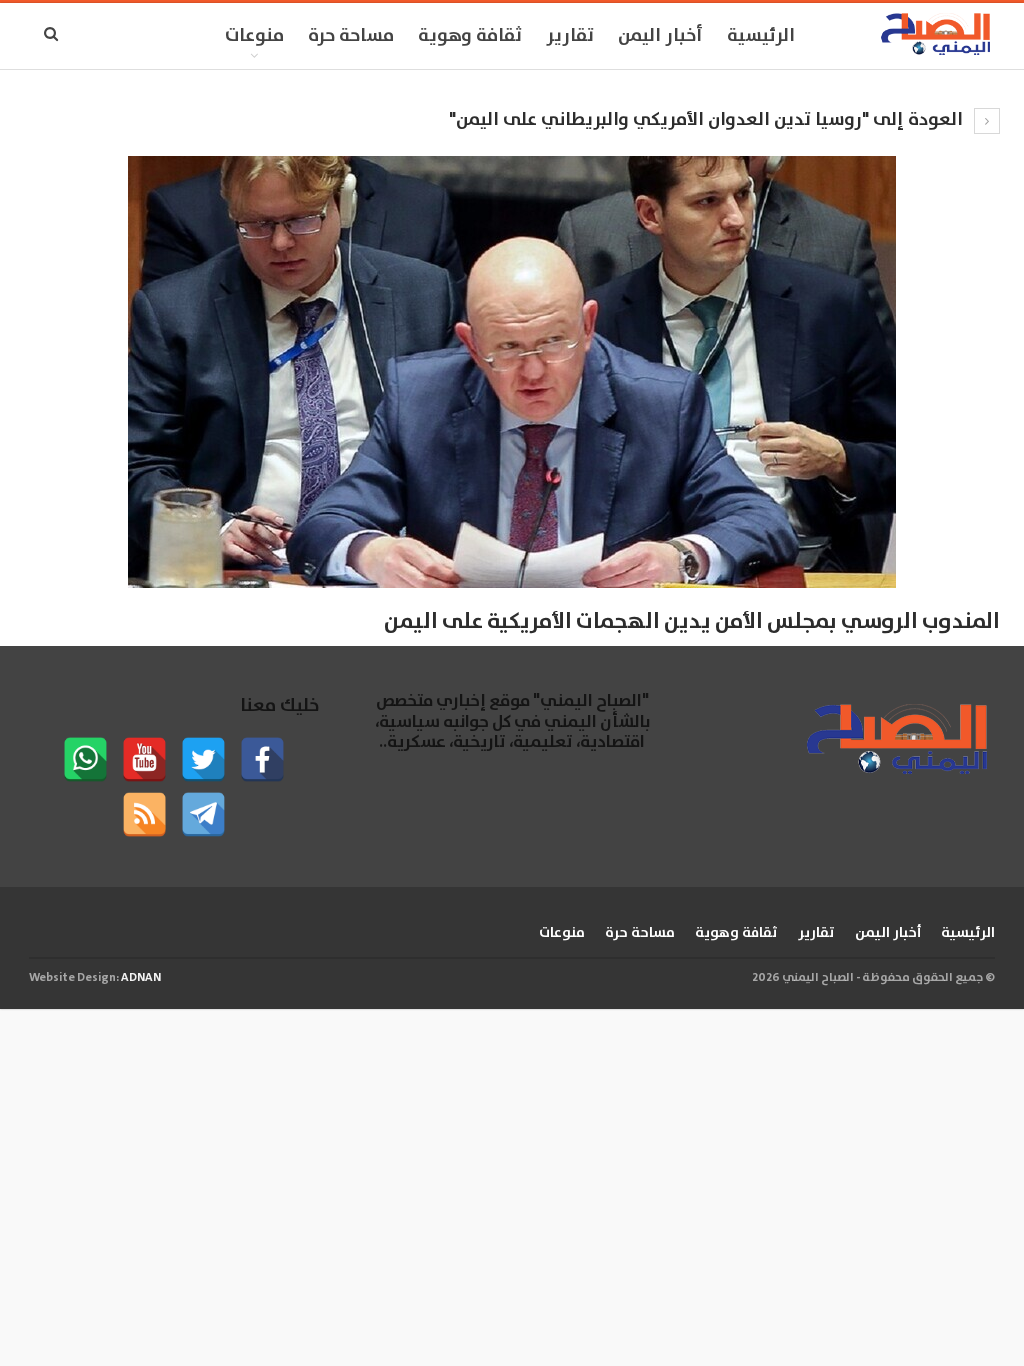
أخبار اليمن (660, 36)
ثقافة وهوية (470, 36)
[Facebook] (262, 759)
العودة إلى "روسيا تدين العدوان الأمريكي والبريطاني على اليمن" (708, 120)
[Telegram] (203, 814)
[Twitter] (203, 759)
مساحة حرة (351, 36)
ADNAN (141, 977)
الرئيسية (761, 36)
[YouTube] (144, 759)
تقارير (570, 36)
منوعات (254, 36)
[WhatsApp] (85, 759)
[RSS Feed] (144, 814)
